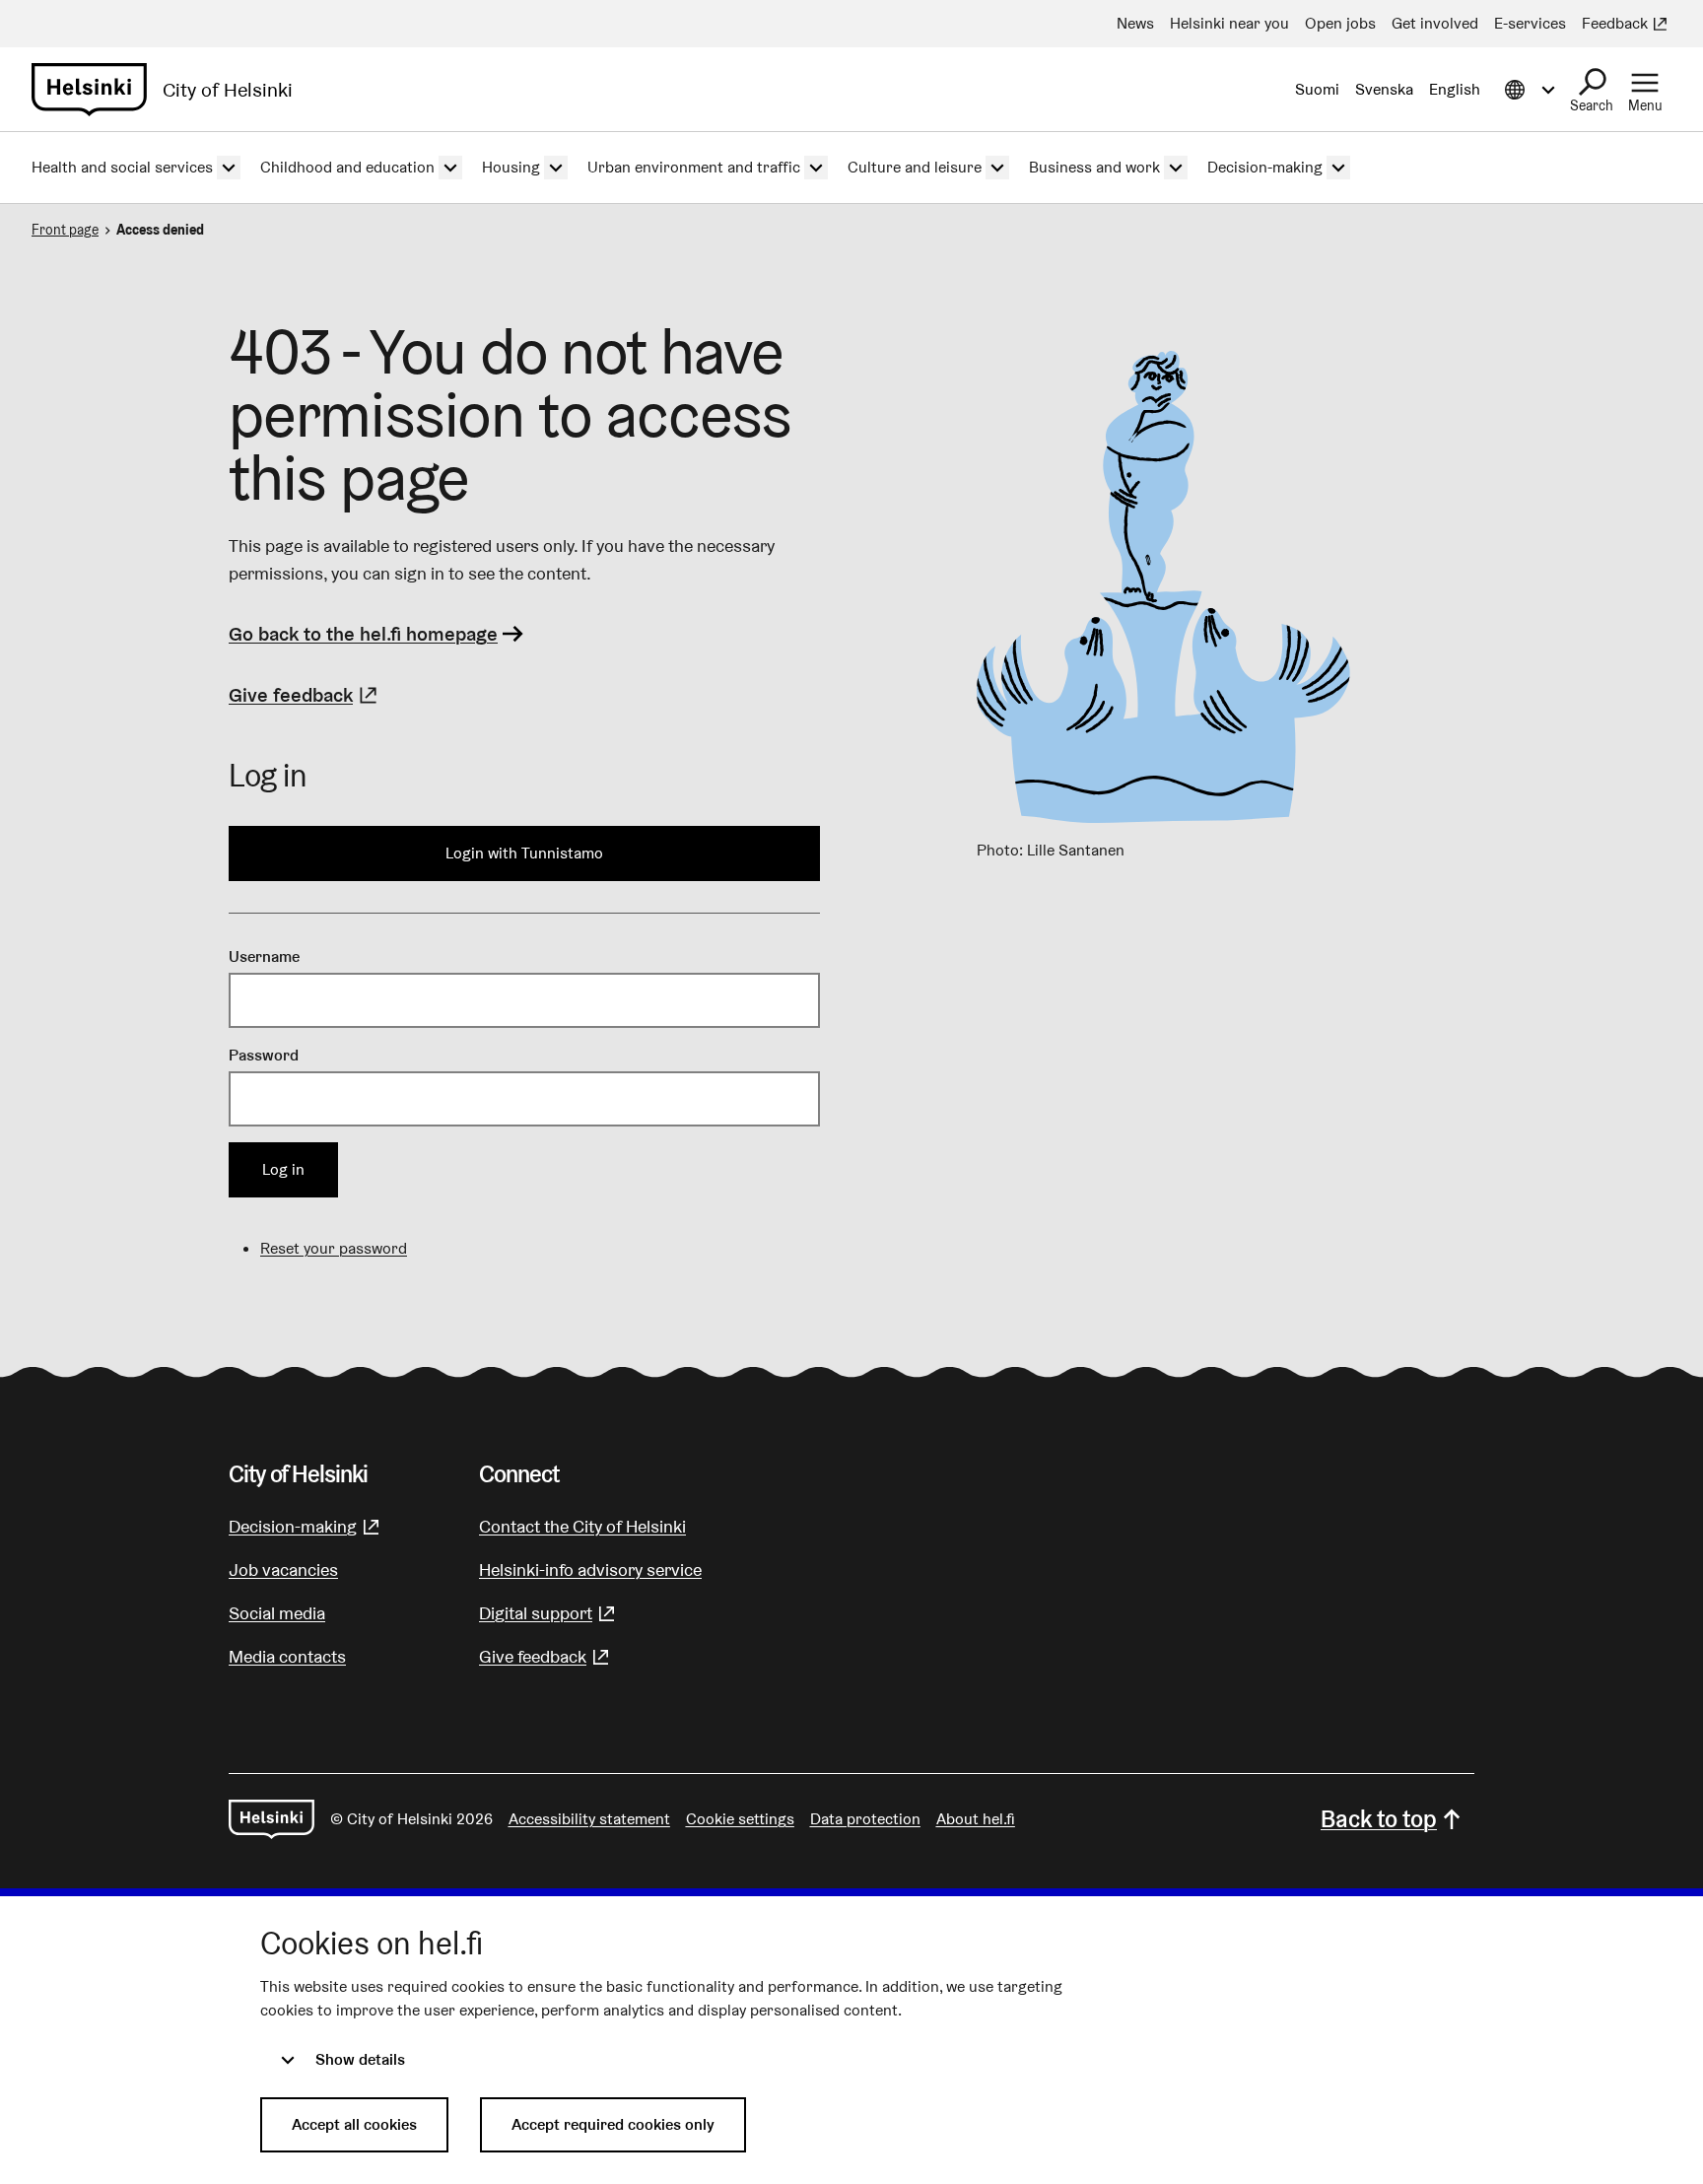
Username (264, 956)
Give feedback (306, 695)
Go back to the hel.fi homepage (363, 634)
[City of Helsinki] (272, 1819)
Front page (65, 230)
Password (264, 1055)
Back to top (1379, 1819)
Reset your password (334, 1248)
